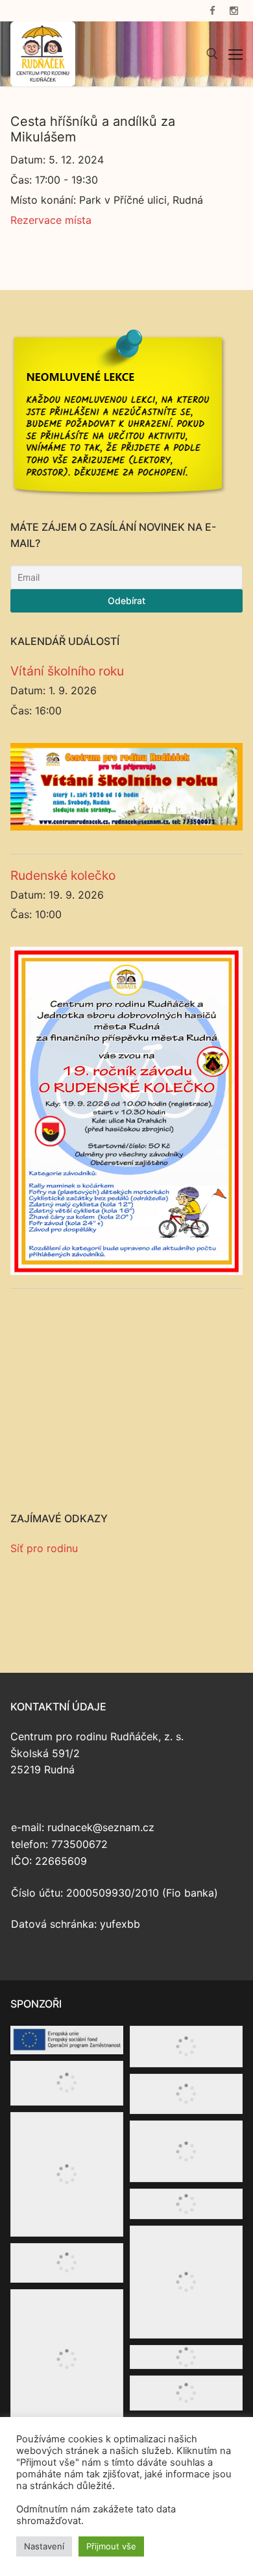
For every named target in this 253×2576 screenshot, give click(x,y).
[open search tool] (212, 54)
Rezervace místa (51, 220)
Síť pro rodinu (44, 1548)
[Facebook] (212, 11)
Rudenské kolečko (63, 875)
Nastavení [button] (44, 2546)
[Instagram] (234, 11)
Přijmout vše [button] (111, 2546)
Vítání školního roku (67, 671)
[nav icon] (235, 54)
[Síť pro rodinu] (126, 1591)
